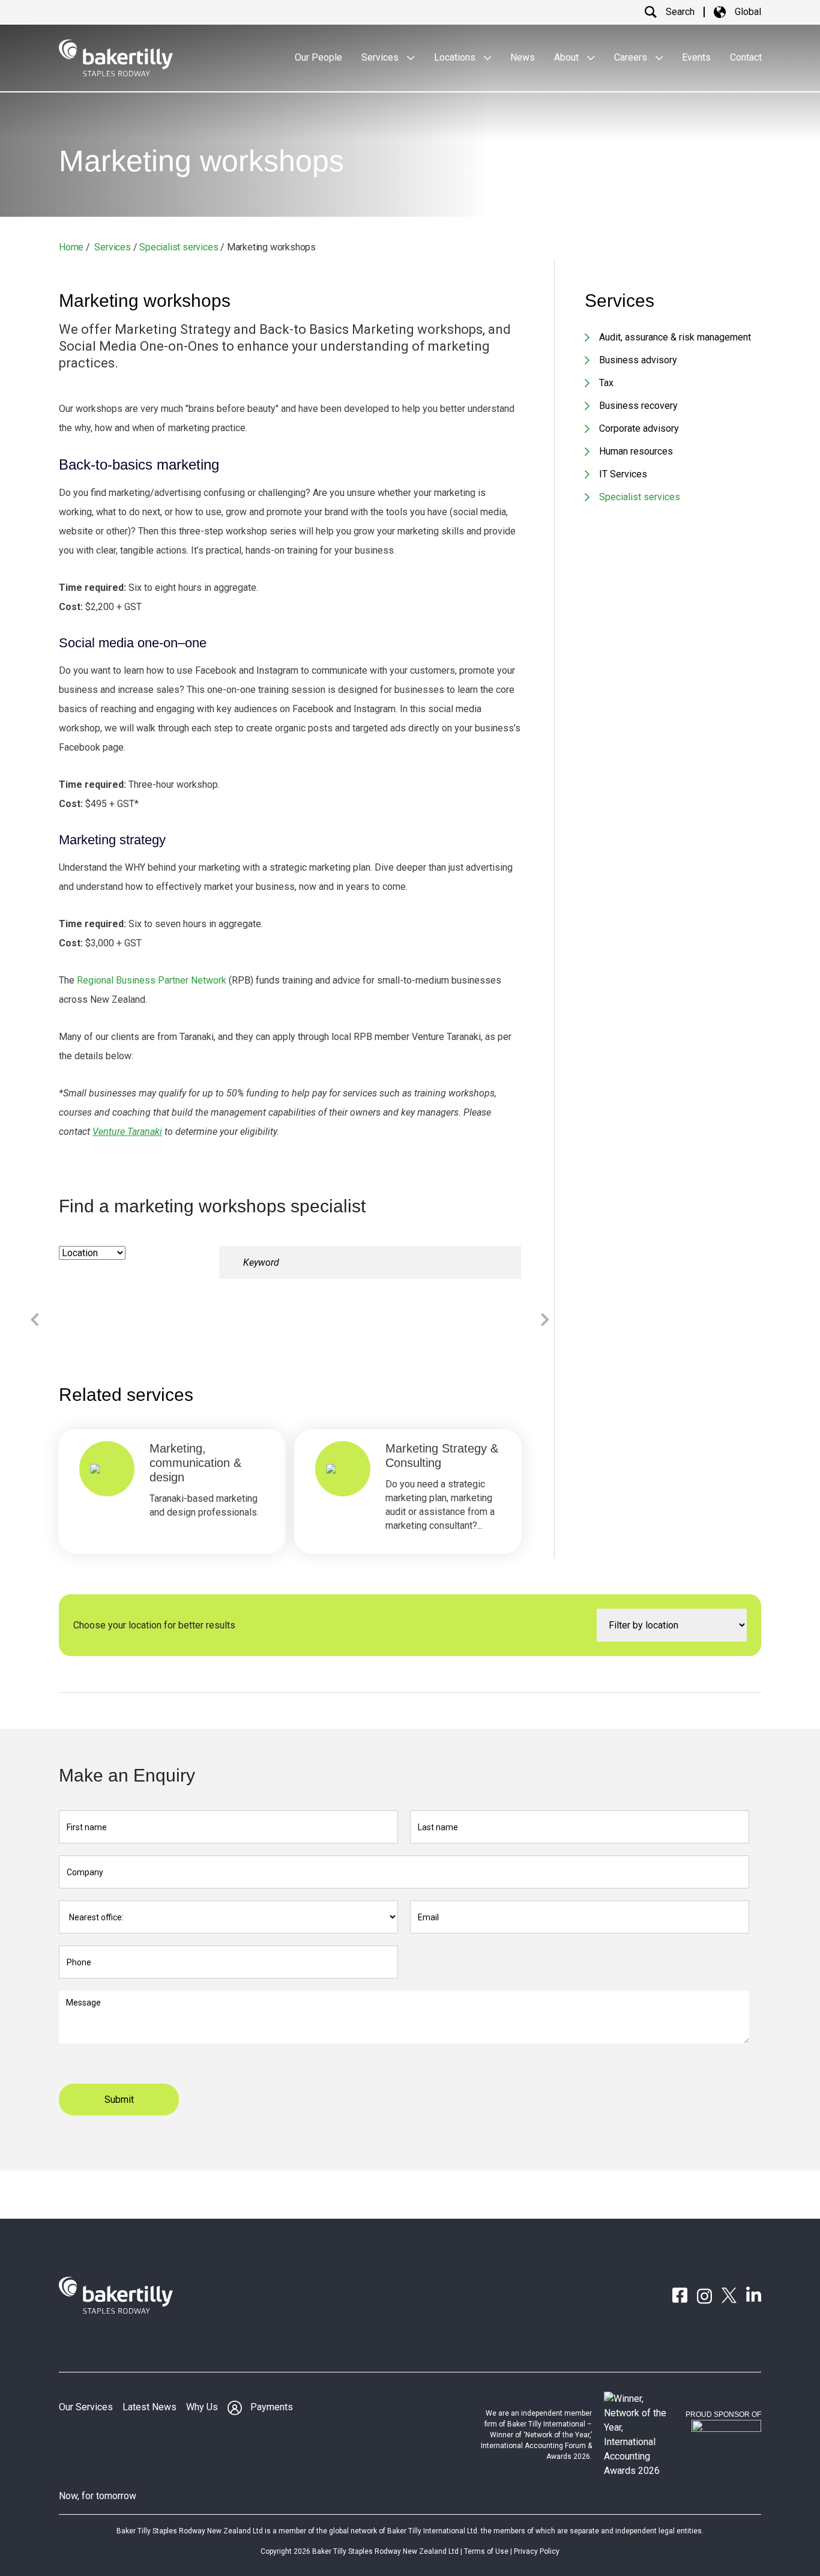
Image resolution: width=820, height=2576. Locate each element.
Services (381, 57)
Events (696, 57)
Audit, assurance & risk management (675, 337)
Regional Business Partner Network (152, 980)
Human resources (636, 451)
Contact (746, 57)
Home (71, 247)
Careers (632, 57)
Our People (318, 57)
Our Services (86, 2407)
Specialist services (179, 247)
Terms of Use (486, 2551)
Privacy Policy (537, 2551)
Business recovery (638, 406)
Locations (456, 57)
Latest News (149, 2407)
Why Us (202, 2407)
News (523, 57)
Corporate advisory (639, 428)
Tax (606, 383)
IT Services (623, 474)
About (568, 57)
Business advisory (638, 360)
